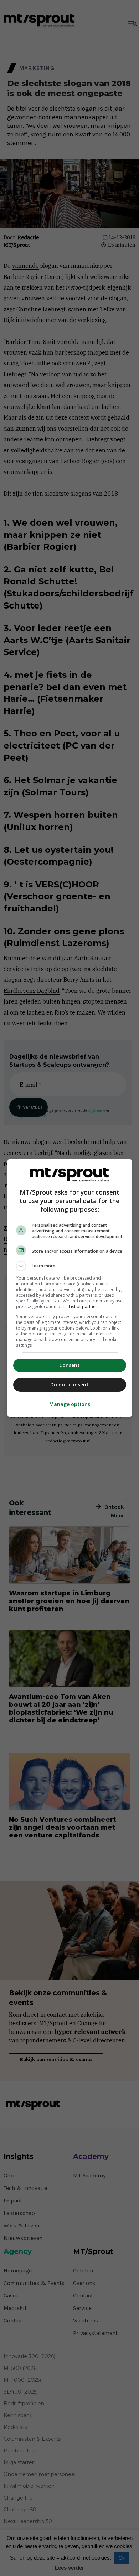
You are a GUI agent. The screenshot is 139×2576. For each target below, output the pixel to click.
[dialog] (70, 1288)
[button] (70, 1266)
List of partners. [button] (85, 1307)
